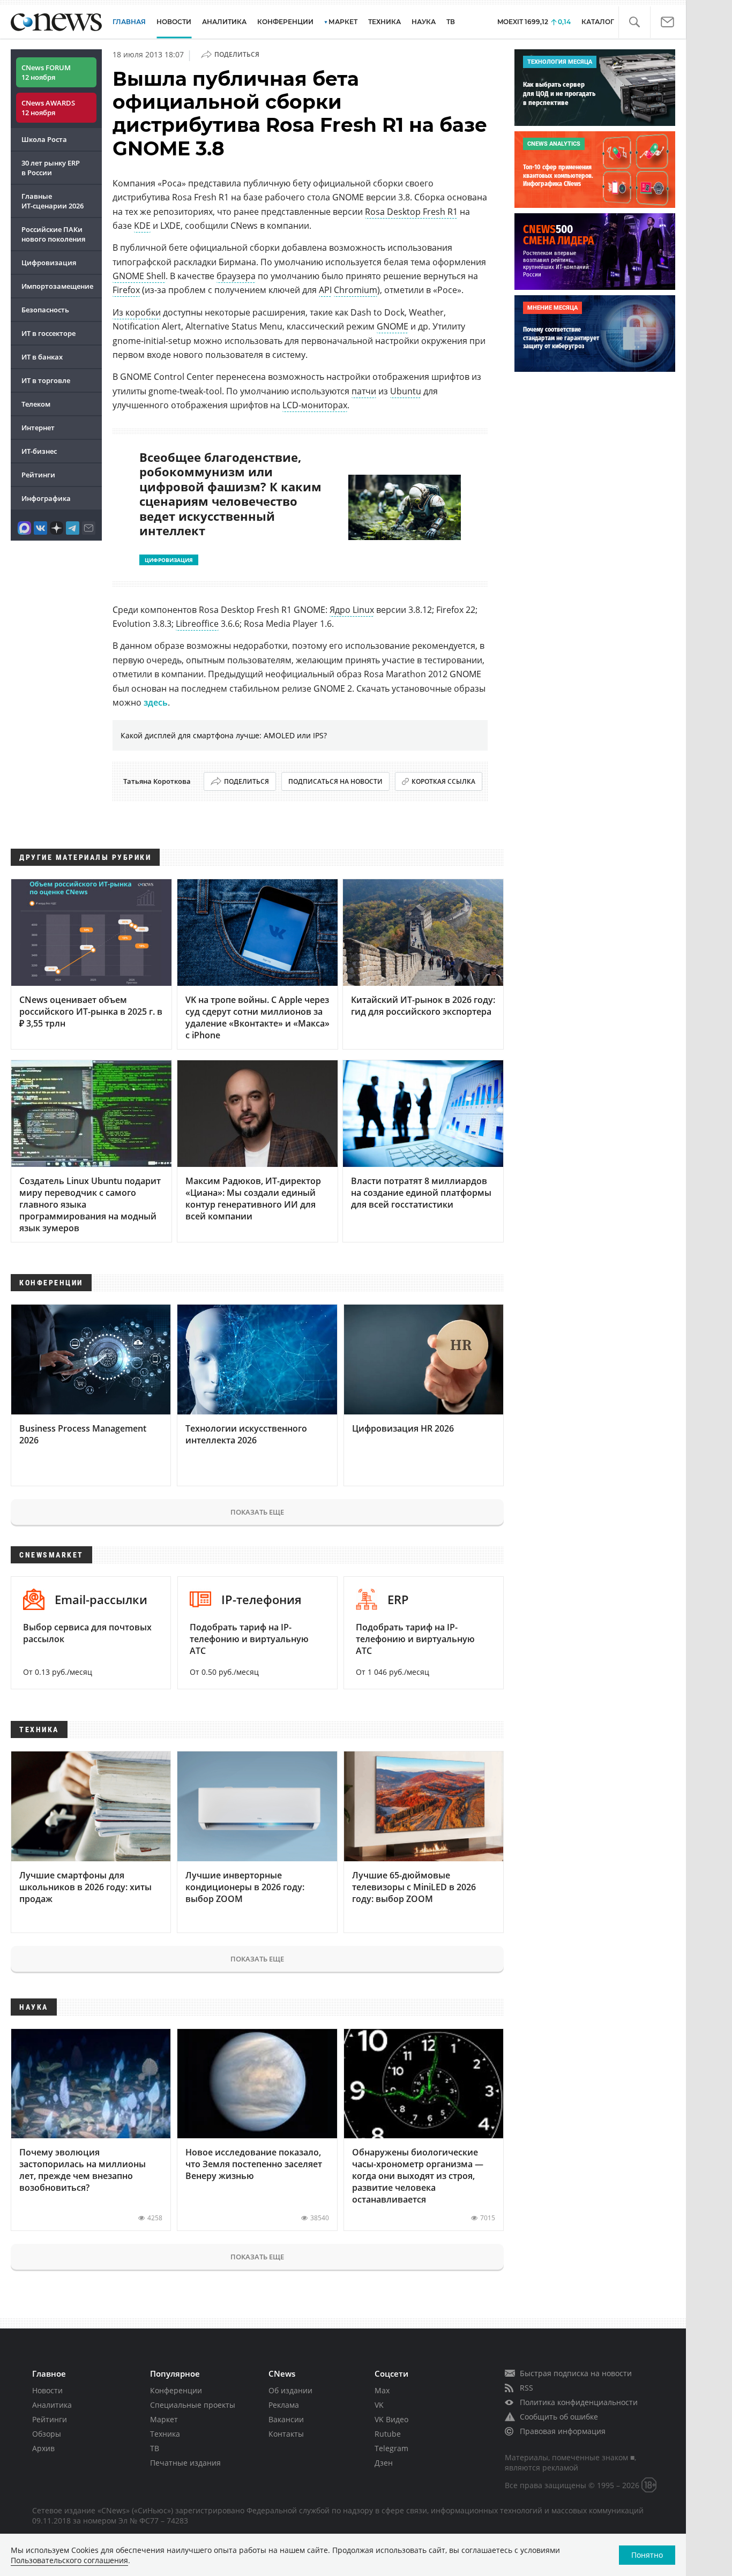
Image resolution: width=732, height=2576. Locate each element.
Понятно (647, 2555)
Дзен (384, 2463)
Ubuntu (406, 391)
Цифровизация (49, 263)
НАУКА (424, 22)
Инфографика (46, 498)
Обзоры (47, 2434)
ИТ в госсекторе (48, 333)
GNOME (393, 326)
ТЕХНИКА (384, 22)
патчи (364, 391)
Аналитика (224, 22)
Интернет (38, 428)
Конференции (176, 2390)
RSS (526, 2388)
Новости (47, 2390)
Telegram (391, 2448)
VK (379, 2405)
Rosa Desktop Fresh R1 (411, 212)
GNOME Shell (139, 276)
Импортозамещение (57, 286)
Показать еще (257, 1512)
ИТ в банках (42, 357)
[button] (634, 22)
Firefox (126, 290)
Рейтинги (38, 475)
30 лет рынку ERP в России (51, 168)
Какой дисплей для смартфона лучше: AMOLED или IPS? (224, 735)
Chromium (356, 290)
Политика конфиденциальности (579, 2402)
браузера (236, 276)
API (325, 290)
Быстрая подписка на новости (576, 2373)
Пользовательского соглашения (69, 2560)
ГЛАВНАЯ (129, 22)
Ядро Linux (352, 610)
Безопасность (45, 310)
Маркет (164, 2419)
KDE (142, 226)
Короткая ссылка (443, 781)
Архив (43, 2448)
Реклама (284, 2405)
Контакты (286, 2434)
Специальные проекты (193, 2405)
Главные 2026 (53, 201)
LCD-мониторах (315, 405)
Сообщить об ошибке (559, 2417)
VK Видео (391, 2419)
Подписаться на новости (335, 781)
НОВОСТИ (174, 22)
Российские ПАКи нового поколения (53, 234)
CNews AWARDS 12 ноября (48, 108)
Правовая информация (563, 2431)
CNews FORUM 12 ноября (46, 72)
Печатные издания (185, 2463)
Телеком (36, 404)
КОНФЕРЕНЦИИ (285, 22)
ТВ (451, 22)
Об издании (290, 2390)
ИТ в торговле (46, 380)
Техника (165, 2434)
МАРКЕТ (343, 22)
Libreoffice (197, 624)
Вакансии (286, 2419)
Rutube (388, 2434)
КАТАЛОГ (598, 22)
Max (382, 2390)
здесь (156, 702)
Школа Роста (44, 139)
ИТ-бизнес (39, 451)
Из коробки (137, 312)
